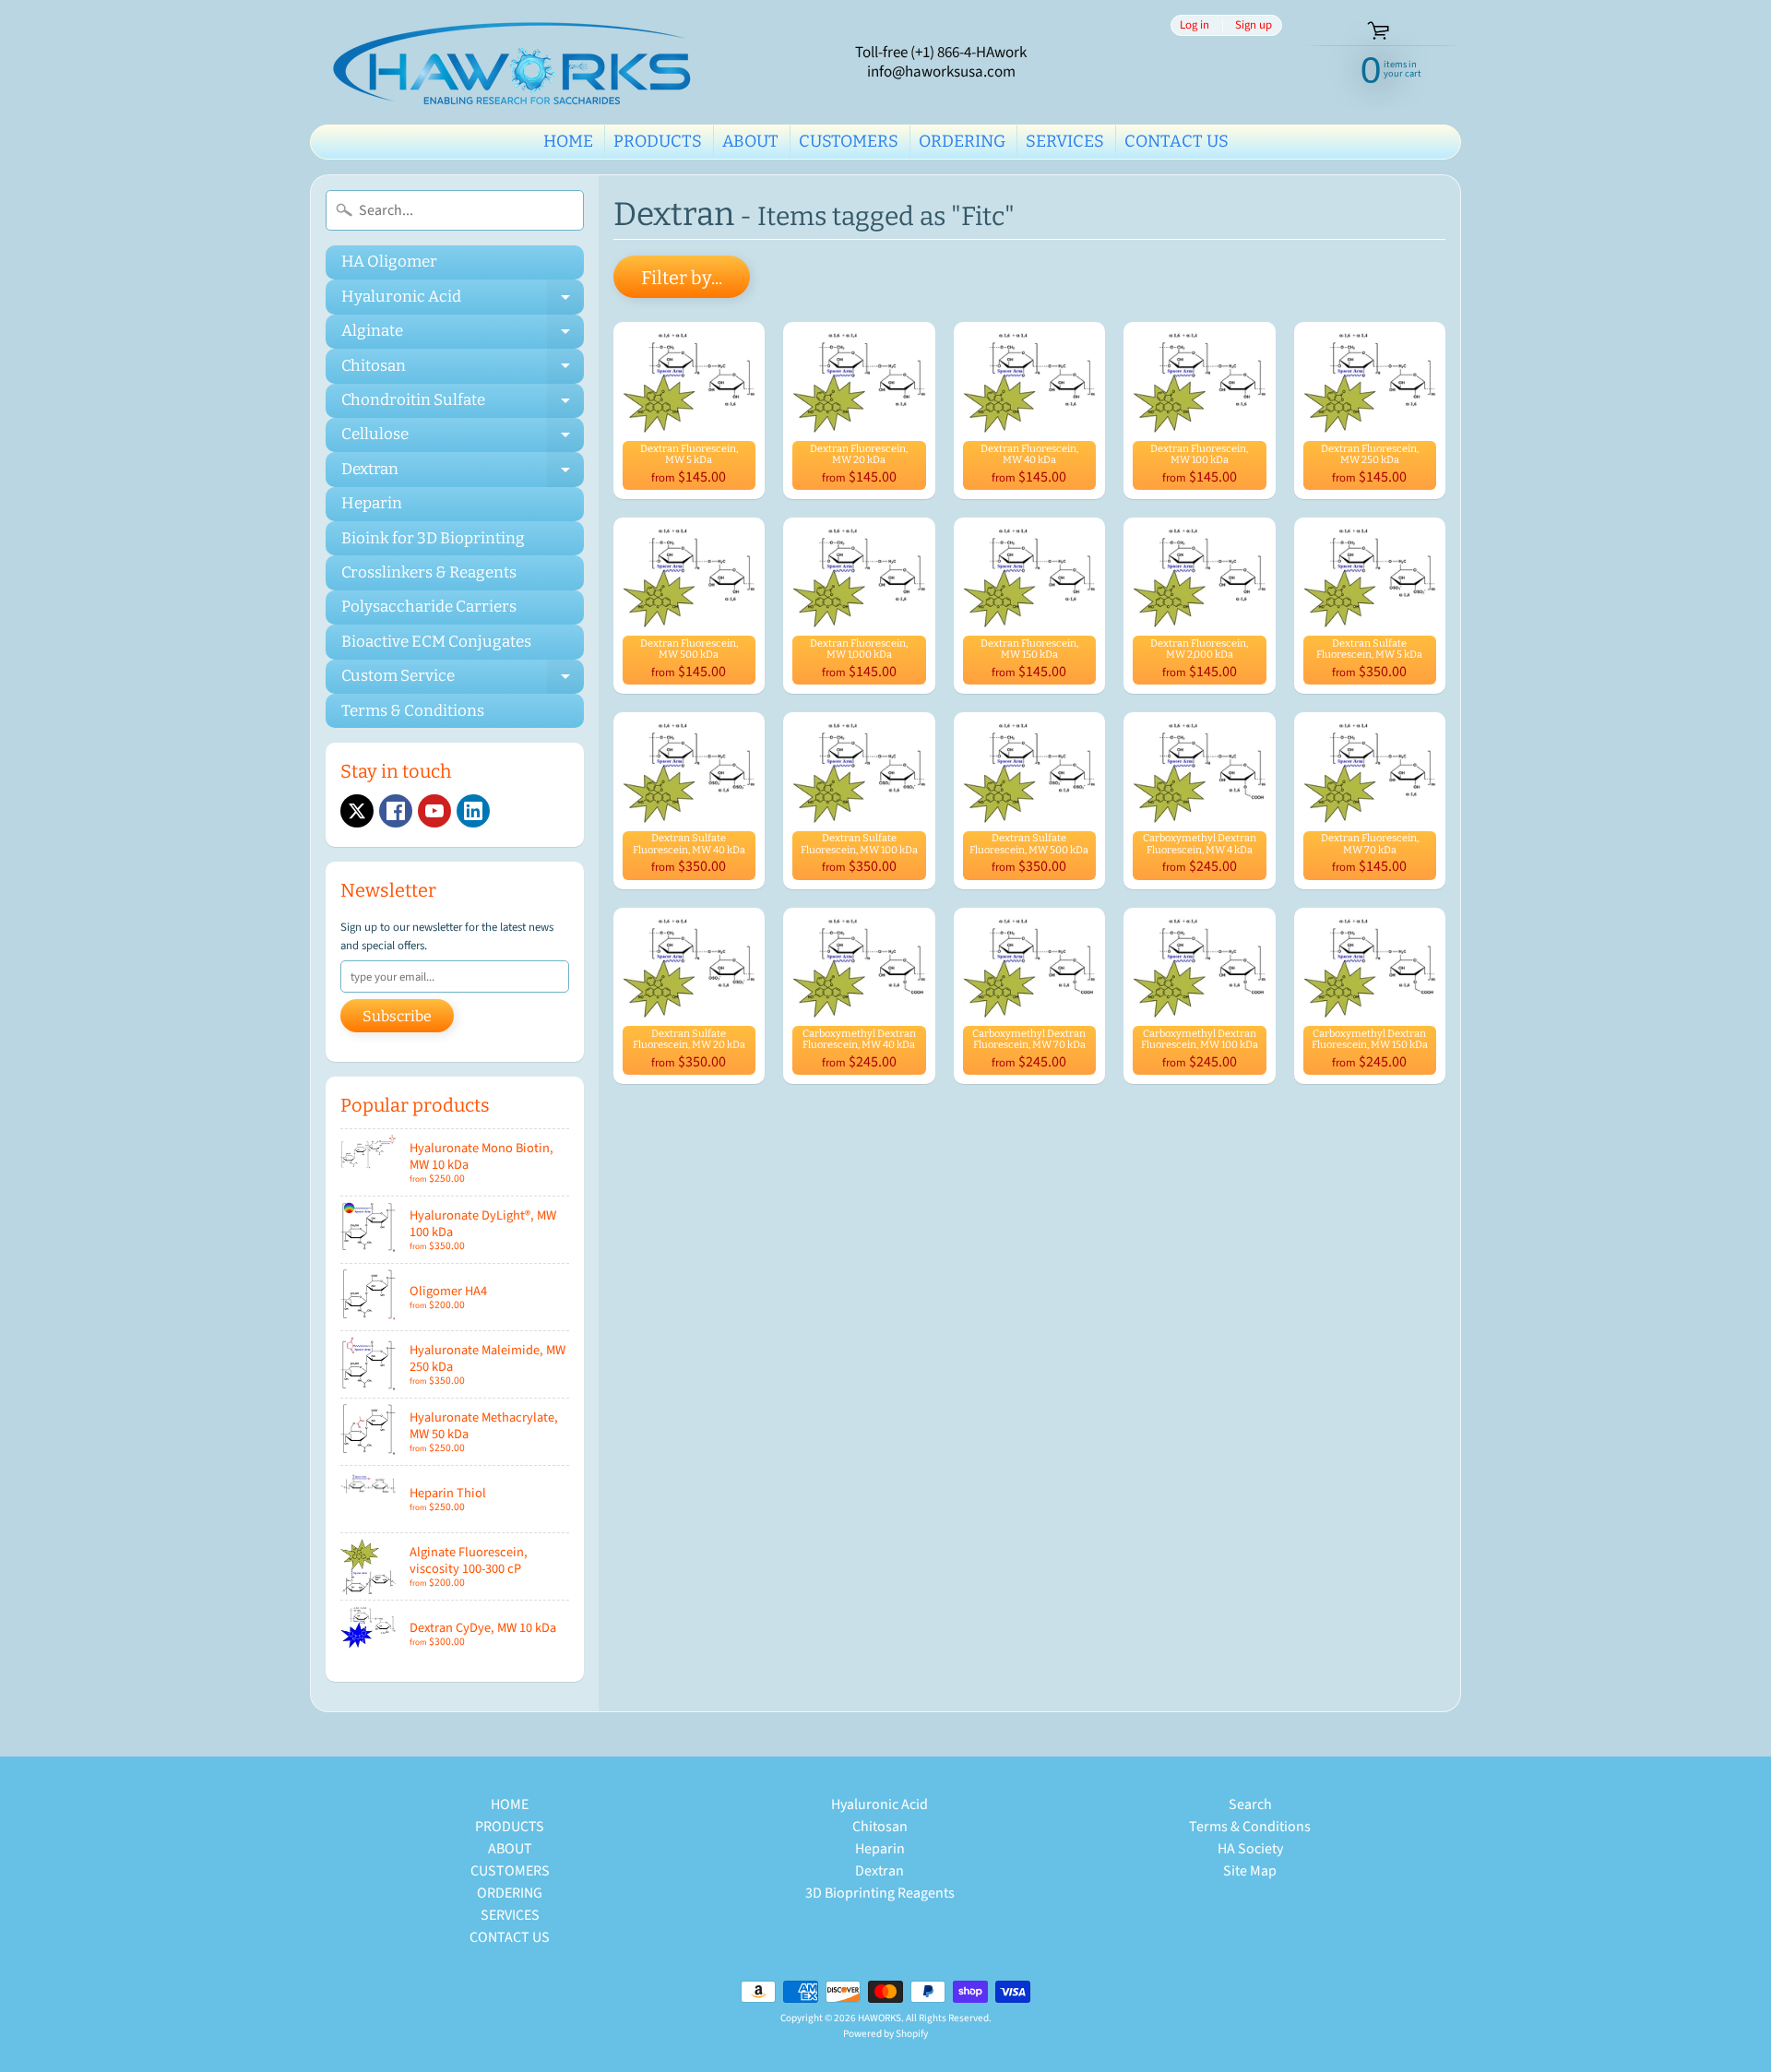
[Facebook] (396, 811)
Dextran (463, 473)
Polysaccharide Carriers (429, 607)
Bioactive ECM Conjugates (436, 642)
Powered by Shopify (885, 2034)
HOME (568, 141)
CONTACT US (1177, 141)
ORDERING (962, 141)
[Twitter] (357, 811)
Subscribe (397, 1016)
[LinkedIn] (473, 811)
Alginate (463, 335)
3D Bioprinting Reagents (880, 1893)
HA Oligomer (389, 262)
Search (1250, 1804)
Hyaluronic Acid (463, 300)
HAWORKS (880, 2018)
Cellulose (463, 438)
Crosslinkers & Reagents (429, 572)
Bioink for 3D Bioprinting (433, 538)
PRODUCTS (658, 141)
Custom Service (463, 680)
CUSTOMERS (849, 141)
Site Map (1250, 1871)
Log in (1195, 25)
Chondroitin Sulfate (463, 404)
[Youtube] (434, 811)
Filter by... (682, 278)
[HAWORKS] (517, 62)
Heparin (372, 503)
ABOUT (750, 141)
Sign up (1254, 25)
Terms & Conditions (413, 711)
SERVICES (1065, 141)
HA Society (1250, 1849)
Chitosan (463, 369)
